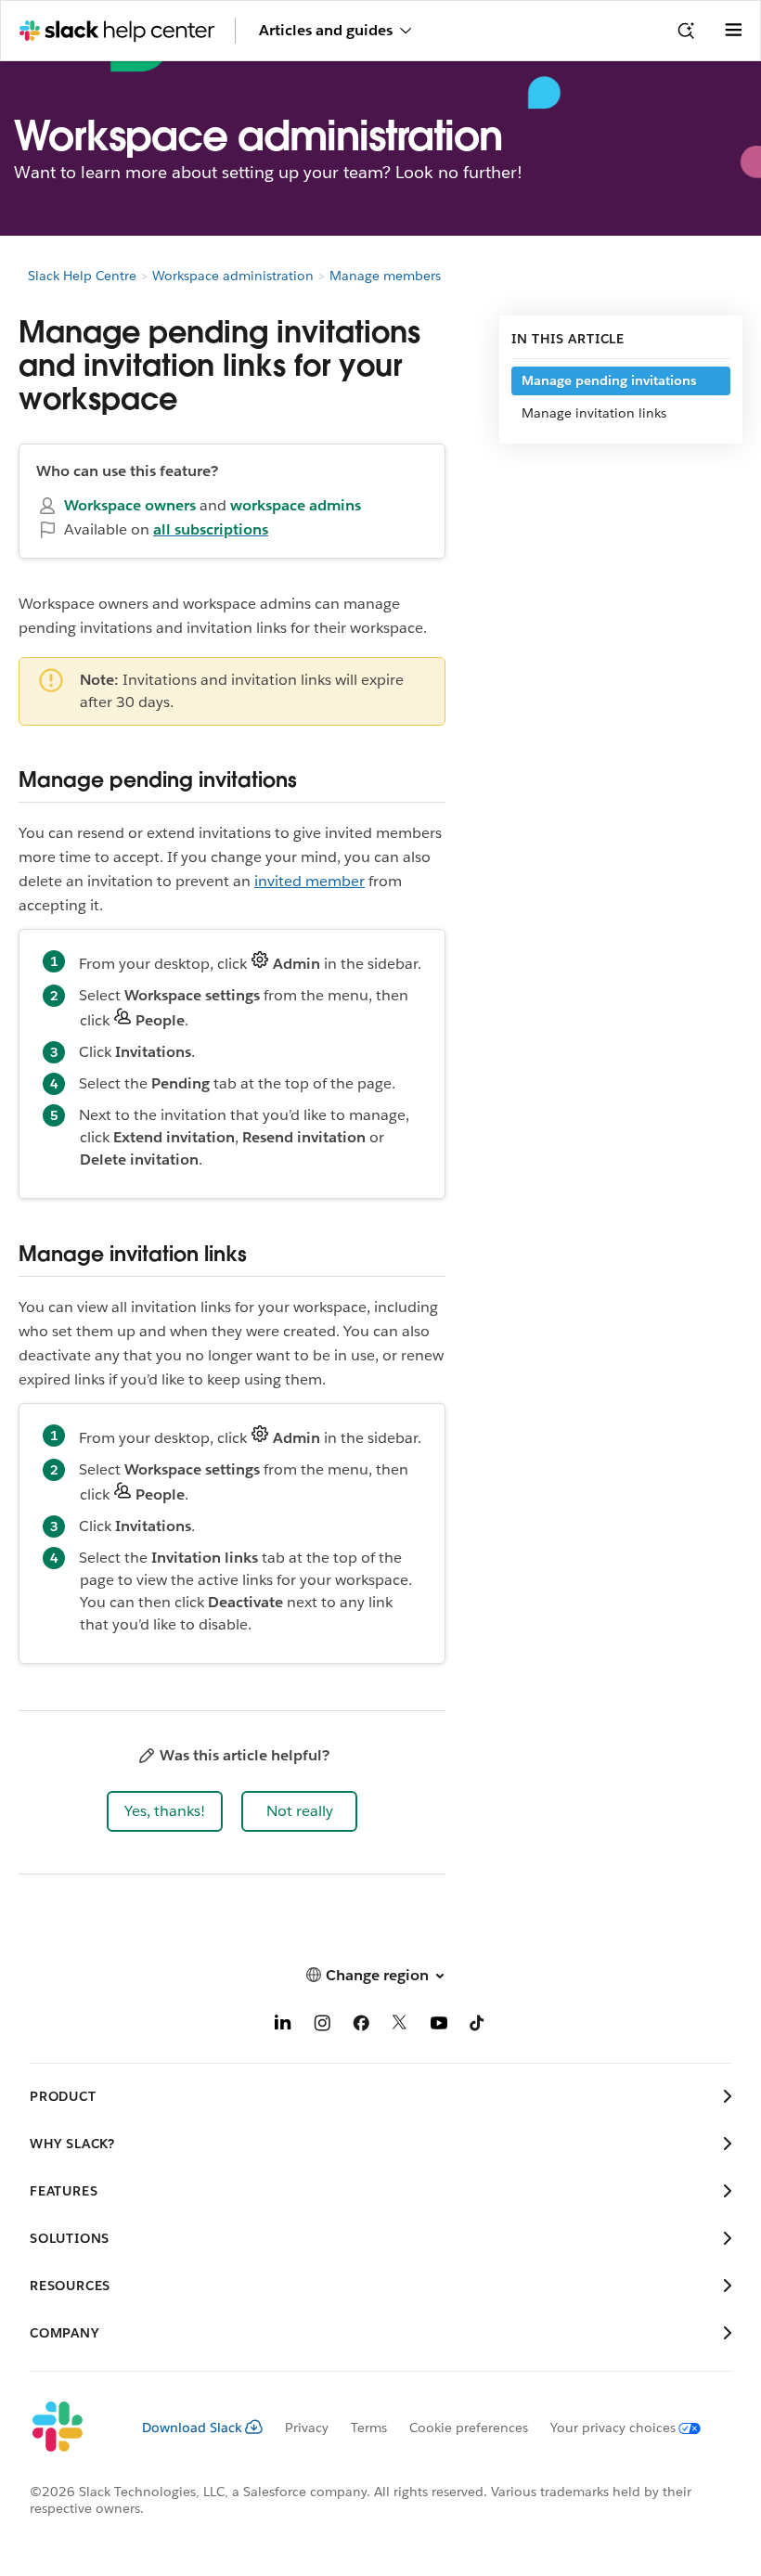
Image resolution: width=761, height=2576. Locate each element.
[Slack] (71, 2428)
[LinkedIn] (283, 2026)
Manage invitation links (594, 413)
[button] (165, 1811)
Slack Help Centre (82, 276)
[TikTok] (478, 2026)
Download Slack (192, 2428)
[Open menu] (733, 31)
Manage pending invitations (609, 380)
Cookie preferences (469, 2428)
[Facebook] (361, 2026)
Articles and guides (326, 30)
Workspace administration (233, 276)
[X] (400, 2026)
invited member (310, 881)
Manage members (385, 276)
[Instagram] (322, 2026)
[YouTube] (439, 2026)
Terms (369, 2428)
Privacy (307, 2428)
